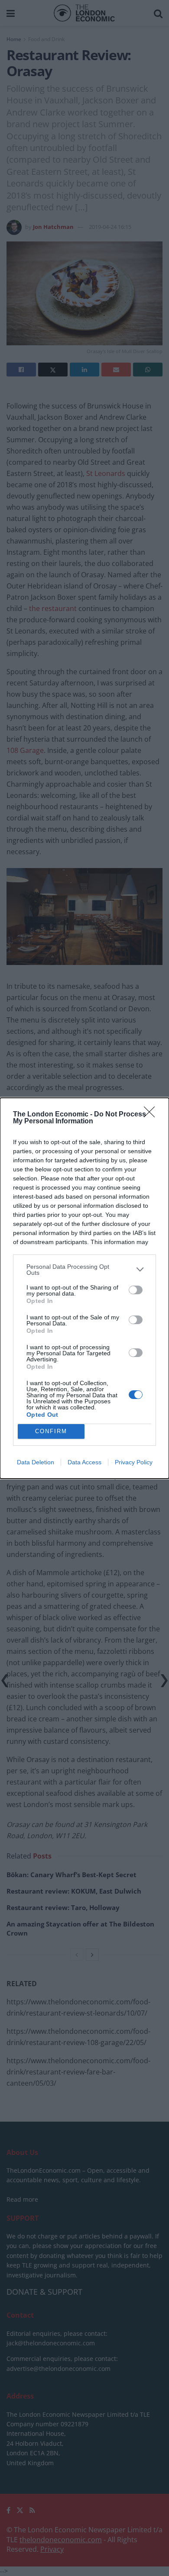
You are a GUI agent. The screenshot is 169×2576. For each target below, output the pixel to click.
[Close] (152, 1115)
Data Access (84, 1462)
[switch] (136, 1290)
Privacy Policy (134, 1462)
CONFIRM (51, 1431)
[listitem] (84, 1270)
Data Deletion (36, 1462)
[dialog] (84, 1288)
